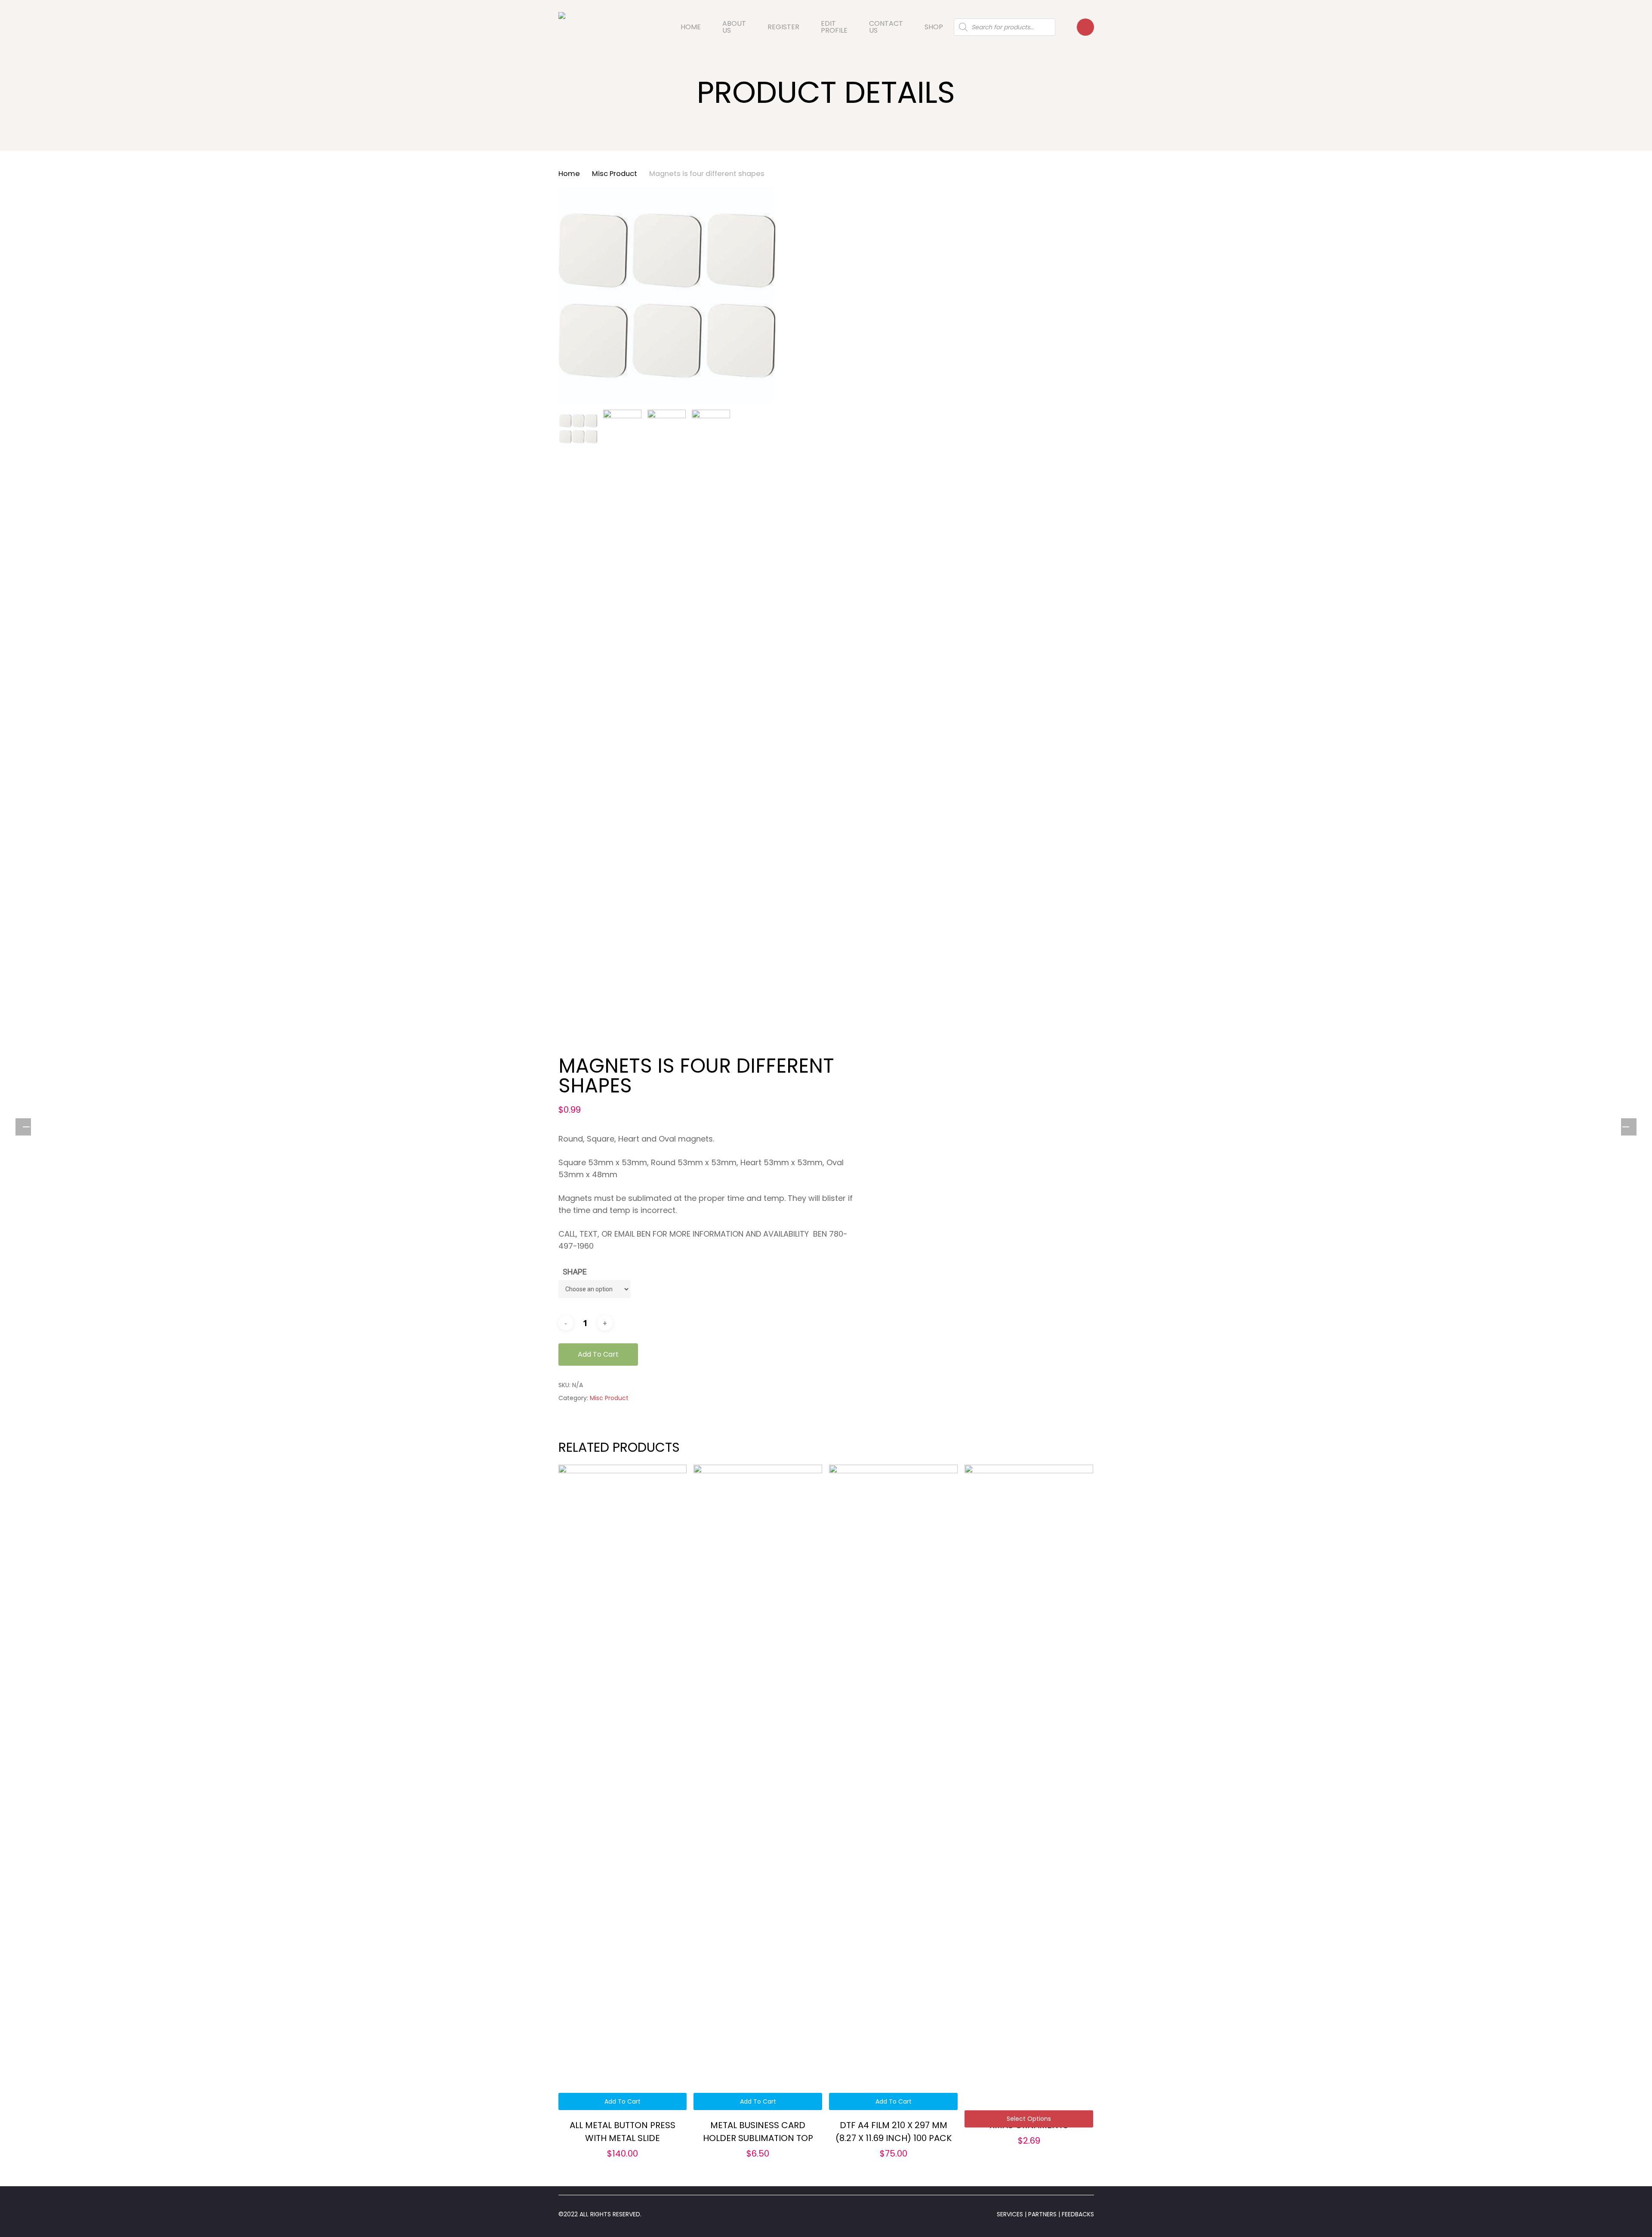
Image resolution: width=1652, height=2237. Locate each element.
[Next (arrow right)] (1626, 1127)
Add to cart (598, 1354)
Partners (1043, 2214)
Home (569, 174)
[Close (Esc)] (1643, 9)
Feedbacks (1077, 2214)
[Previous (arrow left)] (26, 1127)
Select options (1029, 2119)
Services (1010, 2214)
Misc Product (615, 174)
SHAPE (575, 1272)
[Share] (1624, 9)
